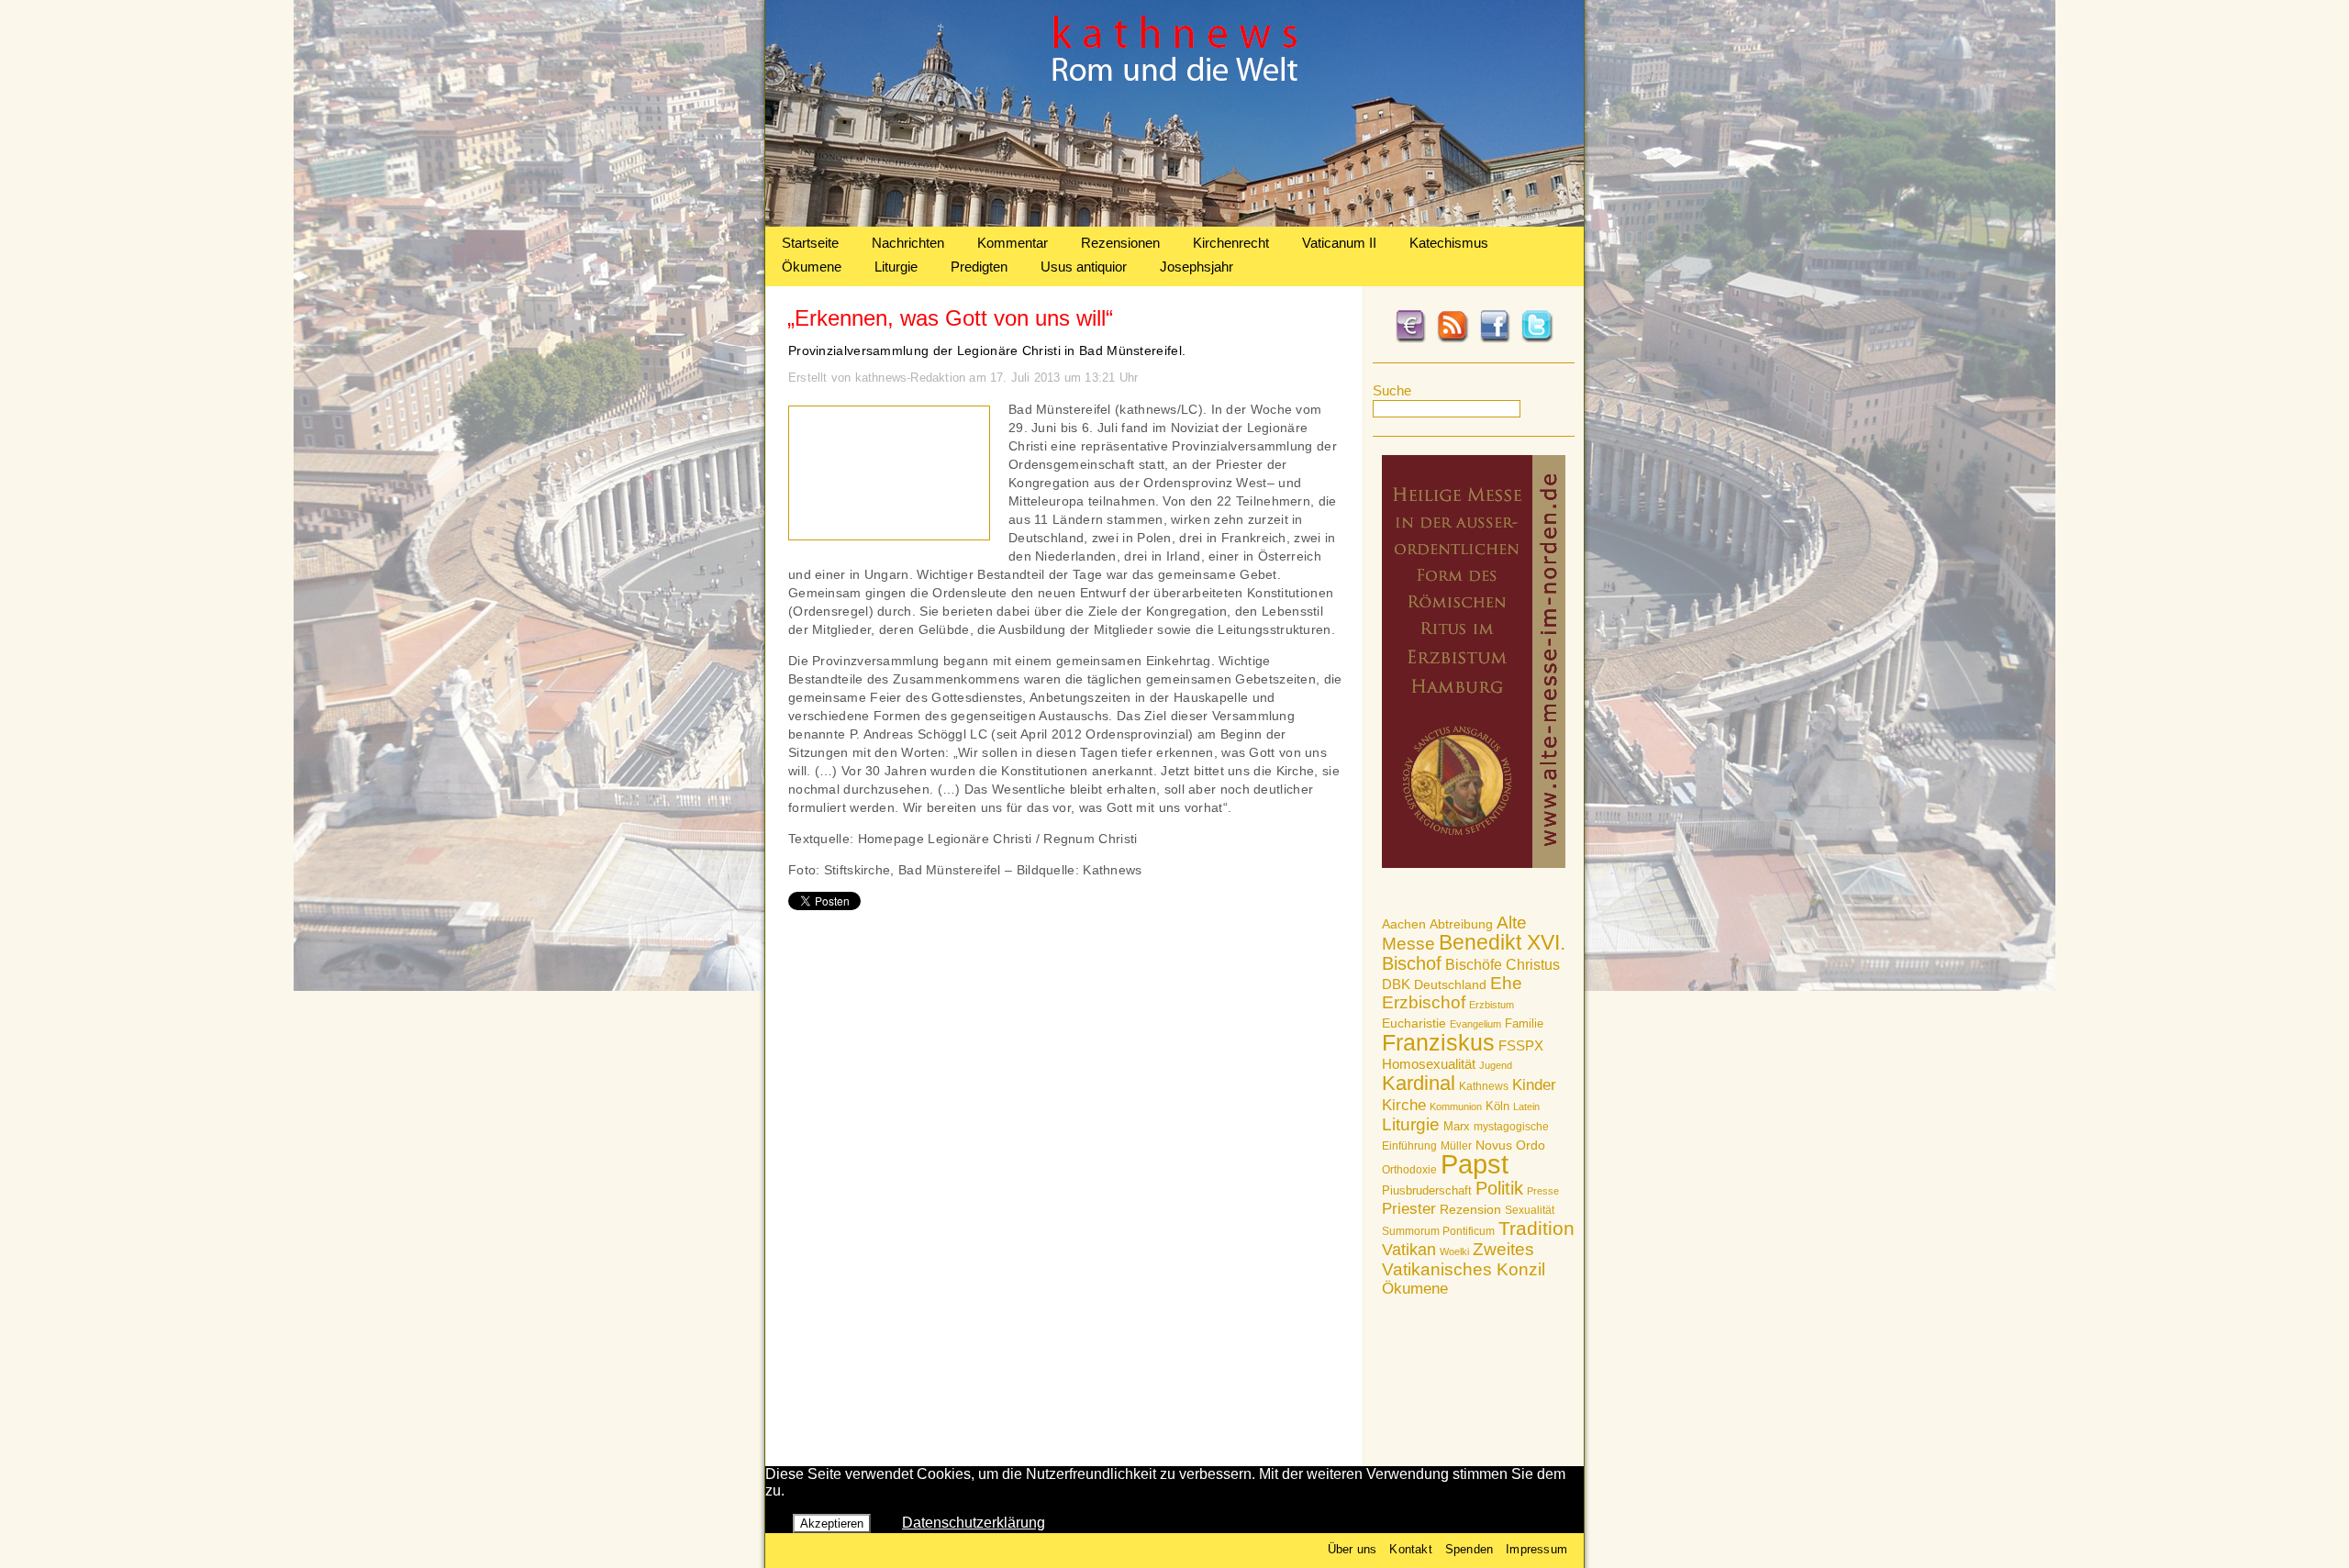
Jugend (1496, 1065)
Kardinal (1419, 1083)
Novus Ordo (1510, 1145)
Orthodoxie (1409, 1170)
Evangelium (1475, 1024)
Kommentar (1013, 243)
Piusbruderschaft (1427, 1190)
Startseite (810, 243)
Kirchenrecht (1231, 243)
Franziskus (1438, 1042)
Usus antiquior (1084, 267)
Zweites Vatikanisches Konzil (1464, 1259)
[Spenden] (1410, 339)
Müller (1456, 1146)
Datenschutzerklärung (974, 1523)
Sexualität (1530, 1210)
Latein (1526, 1106)
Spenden (1469, 1549)
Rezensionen (1120, 243)
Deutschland (1450, 984)
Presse (1543, 1191)
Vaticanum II (1339, 243)
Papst (1475, 1164)
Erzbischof (1424, 1002)
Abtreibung (1461, 924)
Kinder (1534, 1085)
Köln (1497, 1106)
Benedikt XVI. (1502, 942)
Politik (1499, 1188)
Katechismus (1449, 243)
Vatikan (1409, 1249)
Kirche (1404, 1105)
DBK (1396, 984)
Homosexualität (1429, 1064)
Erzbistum (1492, 1005)
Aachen (1404, 924)
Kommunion (1456, 1106)
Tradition (1536, 1228)
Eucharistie (1414, 1023)
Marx (1457, 1127)
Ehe (1506, 983)
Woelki (1454, 1251)
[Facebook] (1495, 339)
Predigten (979, 267)
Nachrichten (908, 243)
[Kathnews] (1174, 222)
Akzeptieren (832, 1524)
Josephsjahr (1197, 267)
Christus (1533, 965)
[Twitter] (1537, 339)
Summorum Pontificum (1438, 1231)
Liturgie (896, 267)
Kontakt (1410, 1549)
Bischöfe (1474, 965)
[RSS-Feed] (1453, 339)
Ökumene (812, 267)
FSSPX (1521, 1046)
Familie (1524, 1023)
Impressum (1536, 1549)
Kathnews (1484, 1086)
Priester (1409, 1209)
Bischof (1412, 963)
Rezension (1470, 1209)
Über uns (1353, 1549)
